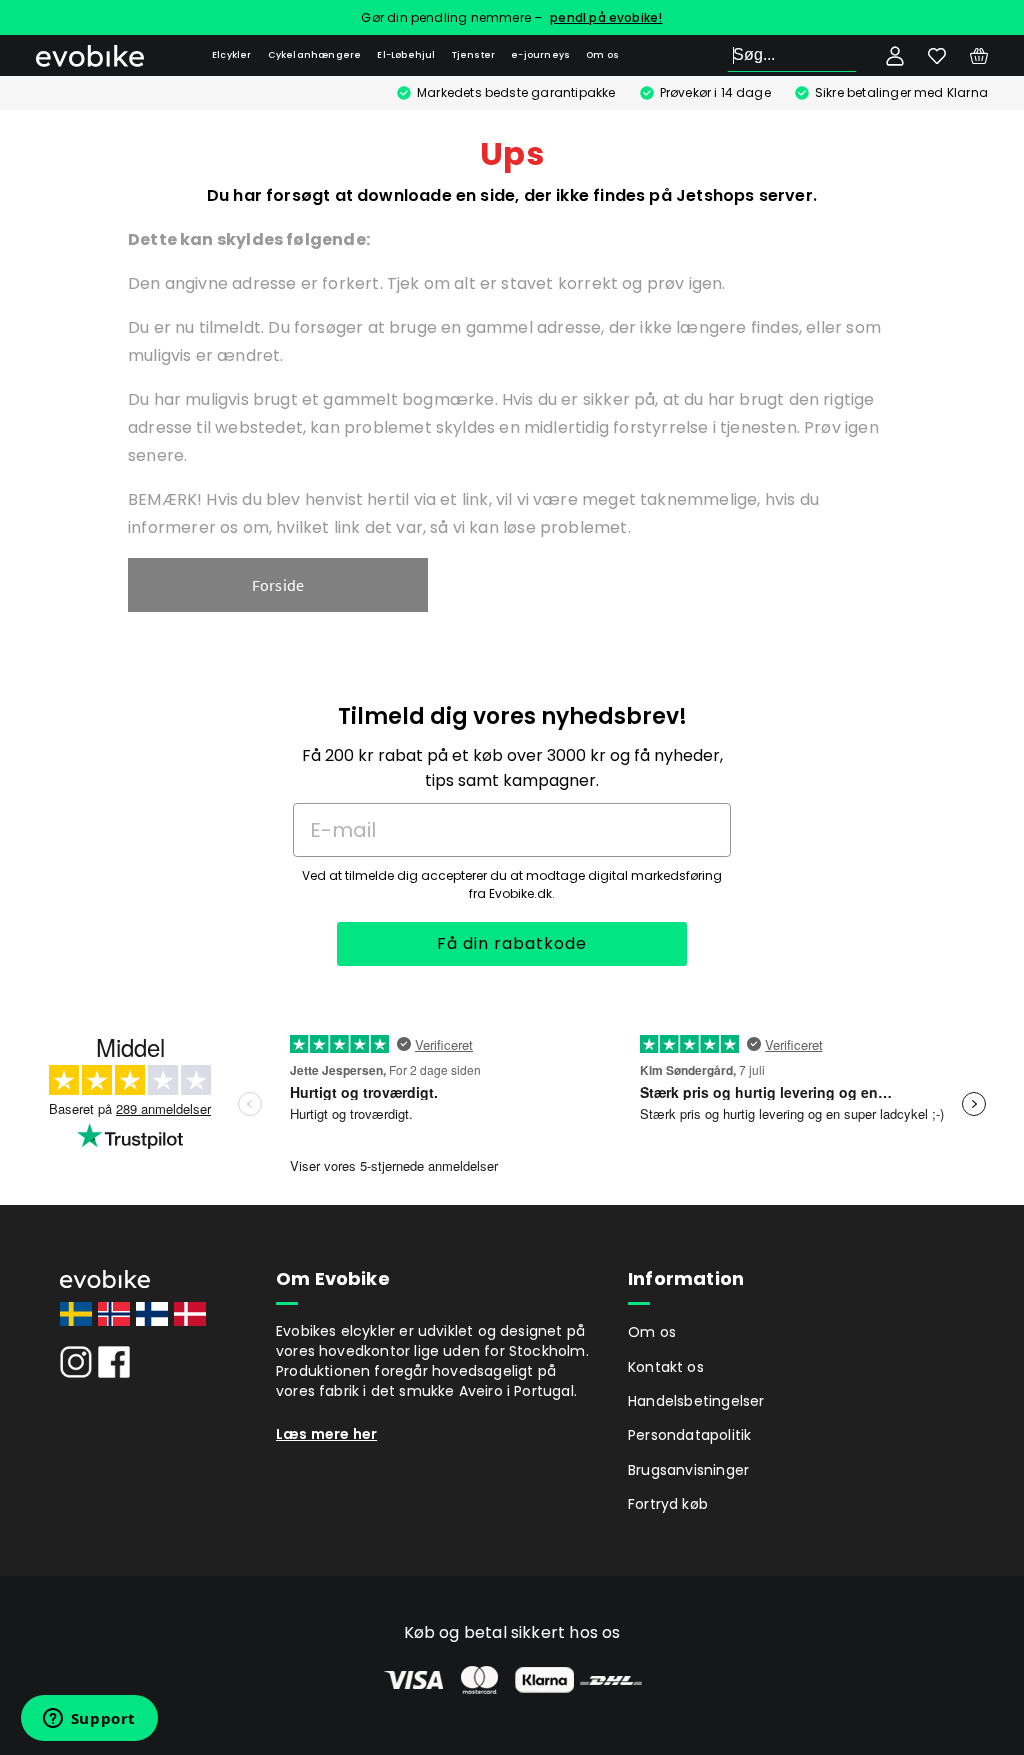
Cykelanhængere (315, 55)
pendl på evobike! (606, 17)
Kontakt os (666, 1367)
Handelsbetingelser (696, 1401)
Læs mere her (326, 1434)
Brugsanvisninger (688, 1470)
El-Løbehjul (406, 55)
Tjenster (474, 55)
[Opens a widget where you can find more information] (89, 1720)
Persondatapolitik (689, 1435)
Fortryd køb (668, 1504)
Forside (278, 585)
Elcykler (232, 55)
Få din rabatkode (512, 943)
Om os (602, 55)
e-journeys (540, 55)
